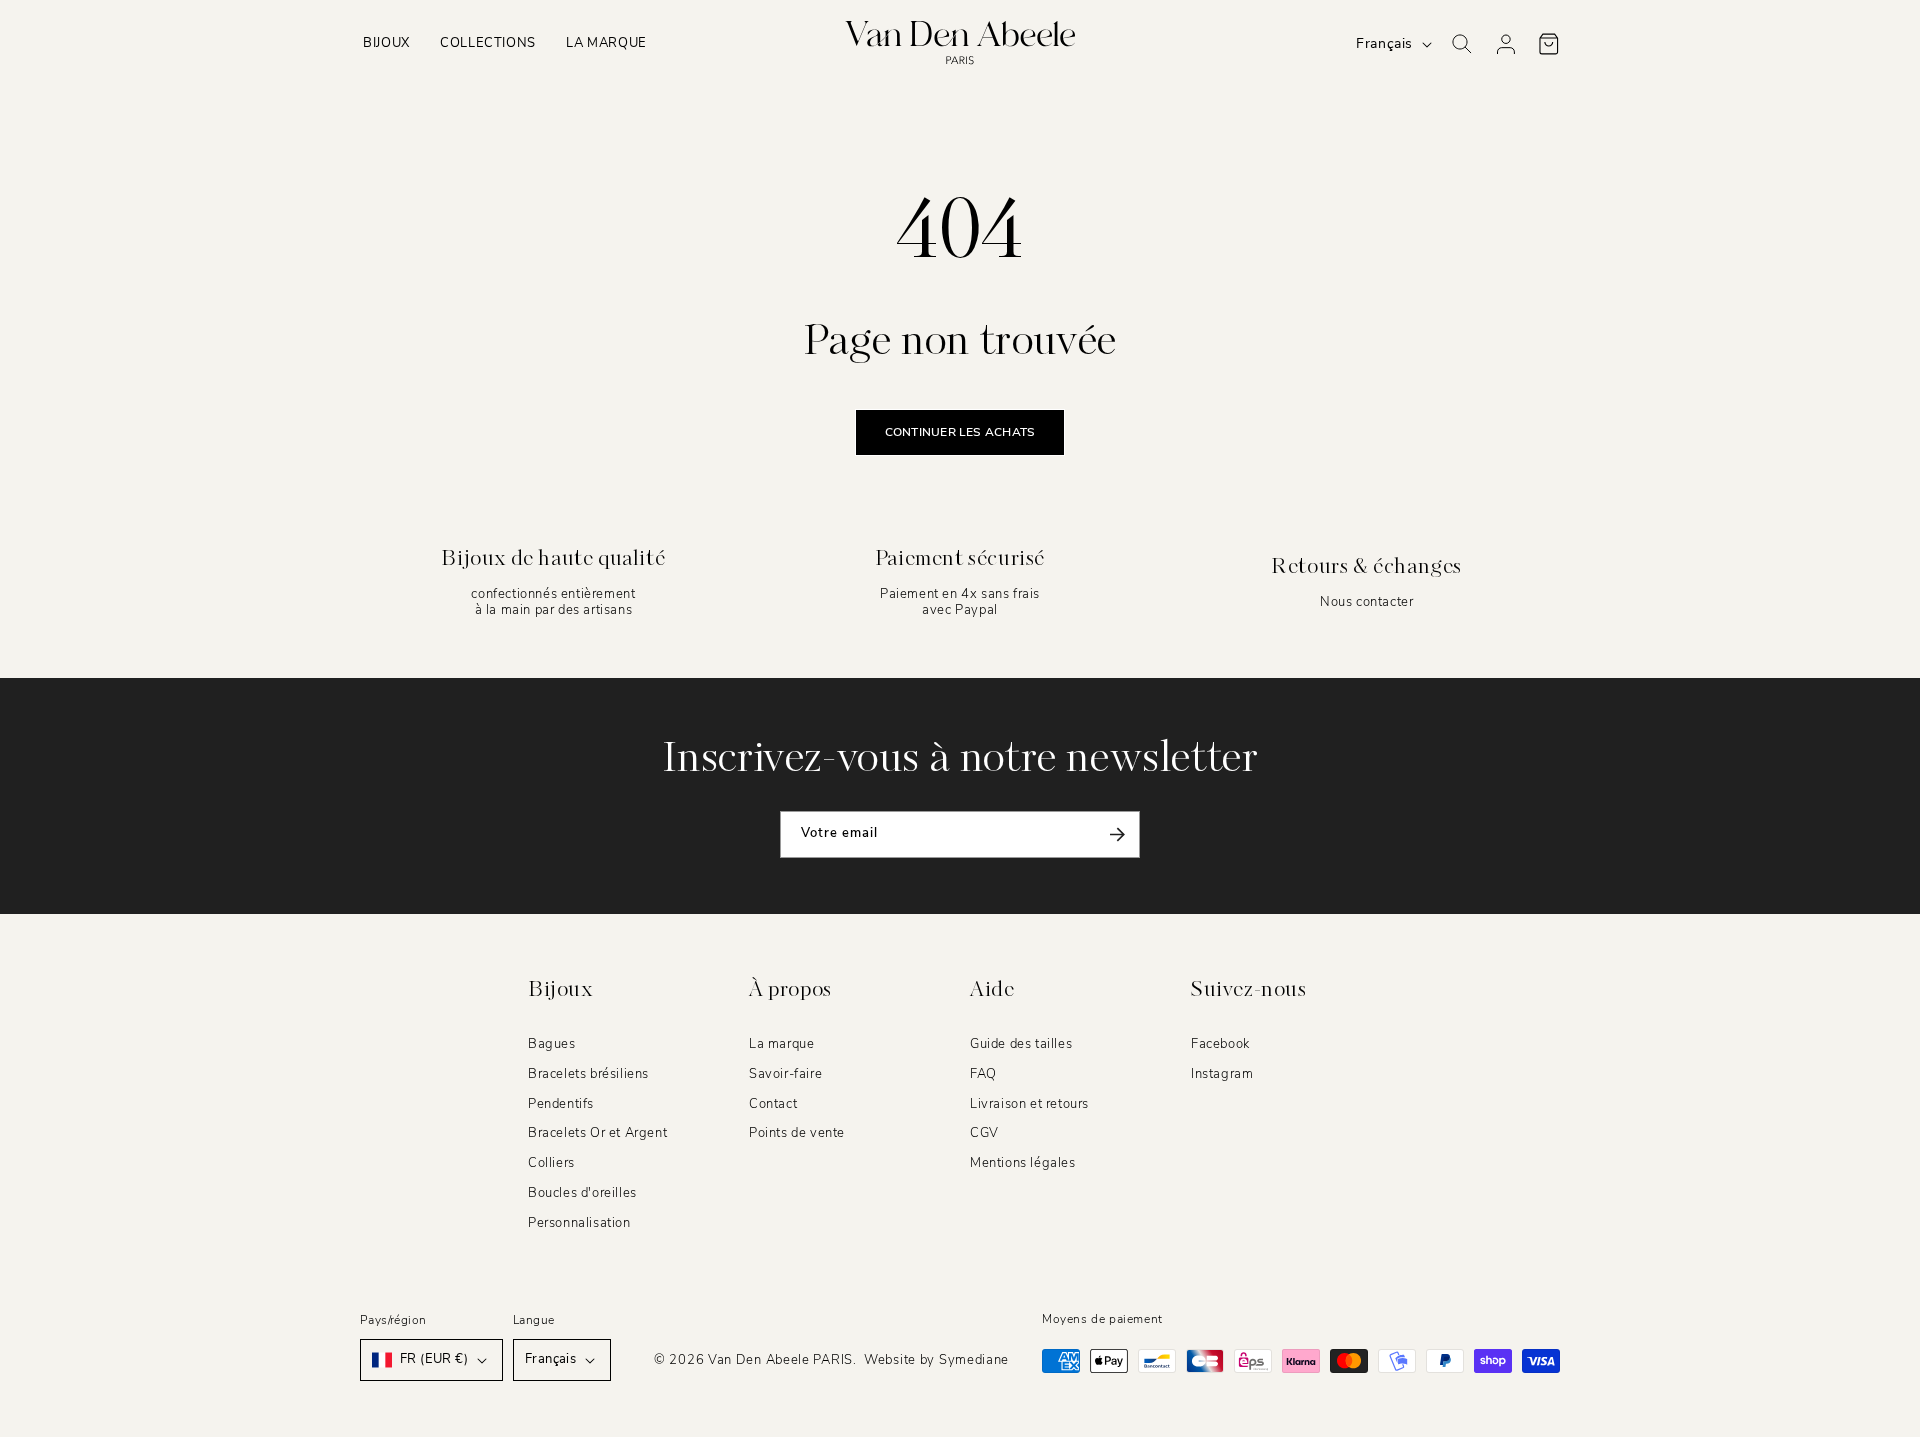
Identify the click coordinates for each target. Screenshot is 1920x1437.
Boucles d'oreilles (582, 1193)
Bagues (552, 1044)
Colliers (551, 1164)
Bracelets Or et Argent (597, 1134)
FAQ (983, 1074)
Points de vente (797, 1134)
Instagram (1222, 1074)
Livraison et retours (1029, 1104)
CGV (984, 1134)
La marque (781, 1044)
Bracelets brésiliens (588, 1074)
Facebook (1220, 1044)
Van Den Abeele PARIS (780, 1360)
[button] (386, 43)
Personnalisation (579, 1223)
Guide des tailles (1021, 1044)
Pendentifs (561, 1104)
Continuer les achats (960, 432)
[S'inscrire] (1117, 834)
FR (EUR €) (434, 1359)
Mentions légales (1023, 1164)
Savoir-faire (785, 1074)
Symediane (974, 1360)
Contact (773, 1104)
